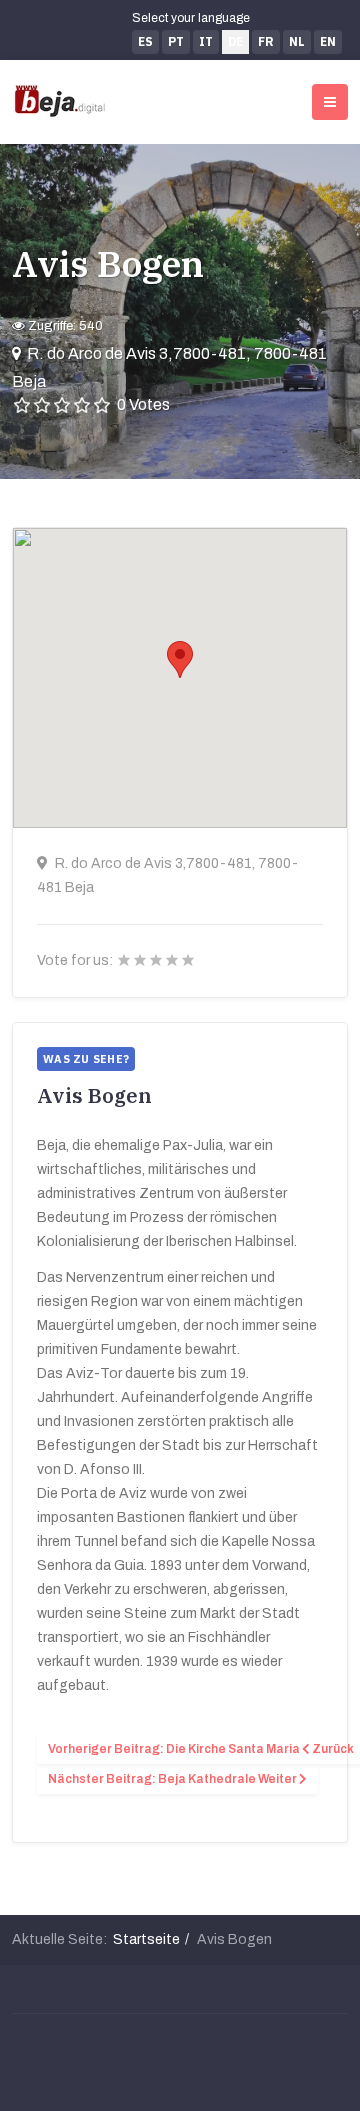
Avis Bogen (108, 263)
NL (297, 41)
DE (235, 41)
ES (145, 41)
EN (328, 41)
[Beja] (60, 101)
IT (206, 41)
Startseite (146, 1939)
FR (266, 41)
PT (176, 41)
